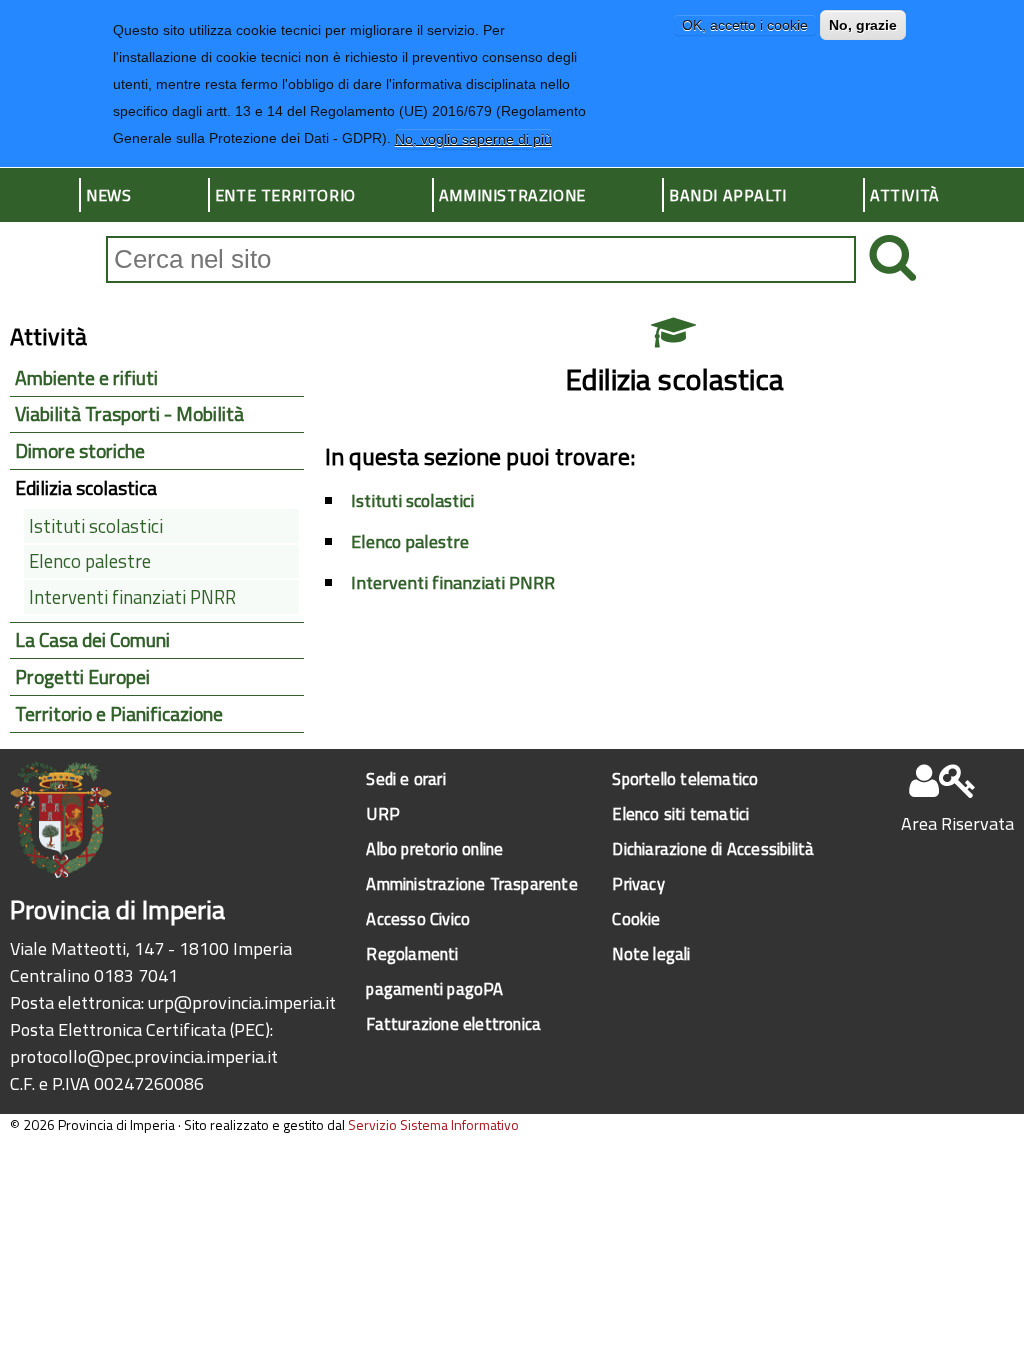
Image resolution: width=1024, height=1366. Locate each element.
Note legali (651, 953)
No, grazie (863, 25)
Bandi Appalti (728, 195)
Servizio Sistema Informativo (433, 1124)
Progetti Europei (82, 677)
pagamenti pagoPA (434, 988)
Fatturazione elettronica (453, 1023)
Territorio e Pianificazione (119, 714)
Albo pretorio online (434, 848)
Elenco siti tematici (680, 813)
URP (383, 813)
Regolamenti (412, 953)
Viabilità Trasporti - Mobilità (129, 414)
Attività (905, 195)
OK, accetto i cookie (745, 25)
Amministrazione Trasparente (471, 883)
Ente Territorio (285, 195)
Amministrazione (512, 195)
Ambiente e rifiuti (86, 378)
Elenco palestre (410, 541)
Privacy (638, 883)
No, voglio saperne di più (473, 139)
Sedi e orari (405, 778)
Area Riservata (957, 823)
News (108, 195)
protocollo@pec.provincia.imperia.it (144, 1056)
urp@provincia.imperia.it (242, 1002)
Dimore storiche (80, 451)
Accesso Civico (418, 918)
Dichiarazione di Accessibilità (713, 848)
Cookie (636, 918)
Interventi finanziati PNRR (453, 582)
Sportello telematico (685, 778)
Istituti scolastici (412, 500)
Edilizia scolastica (86, 488)
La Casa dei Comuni (92, 640)
